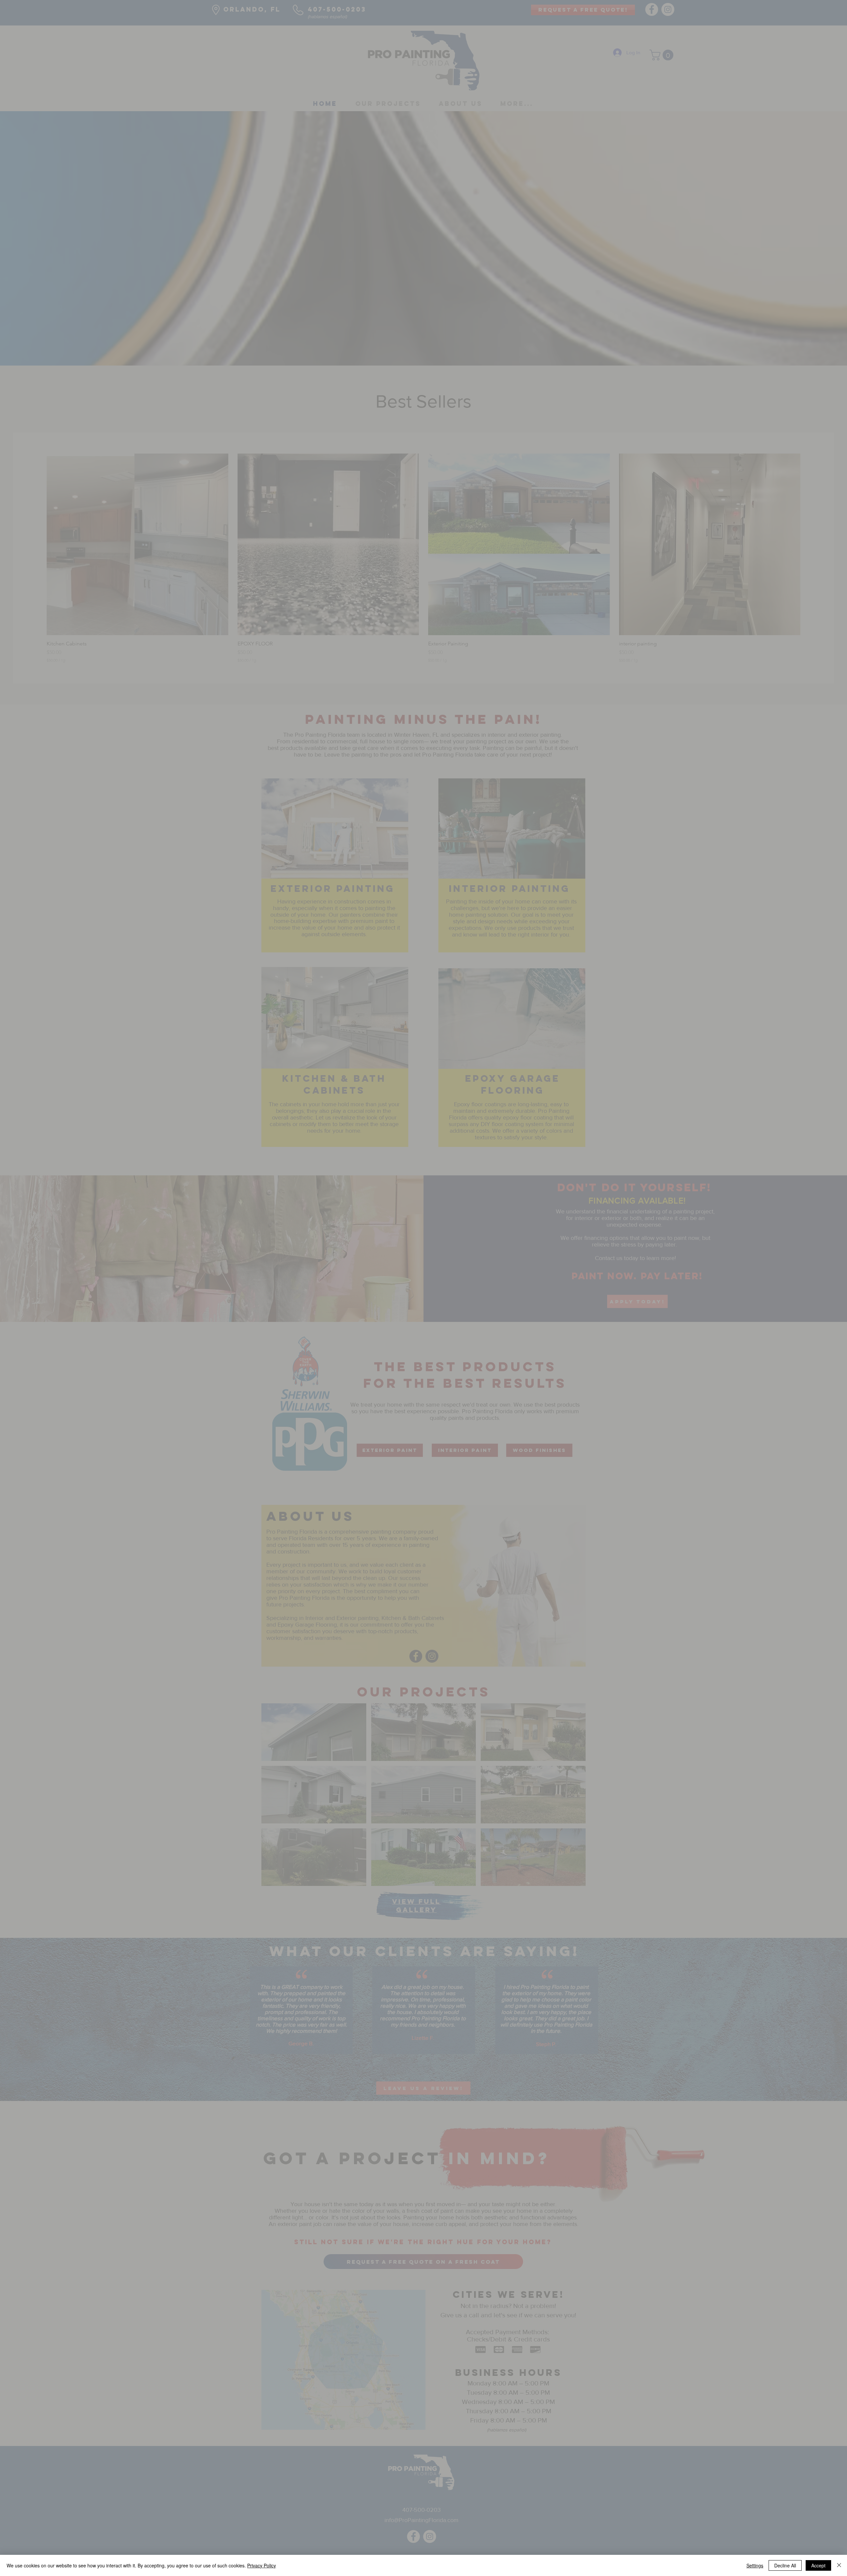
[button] (526, 1350)
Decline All (785, 2565)
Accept (818, 2565)
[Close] (839, 2565)
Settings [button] (755, 2565)
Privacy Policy (262, 2565)
